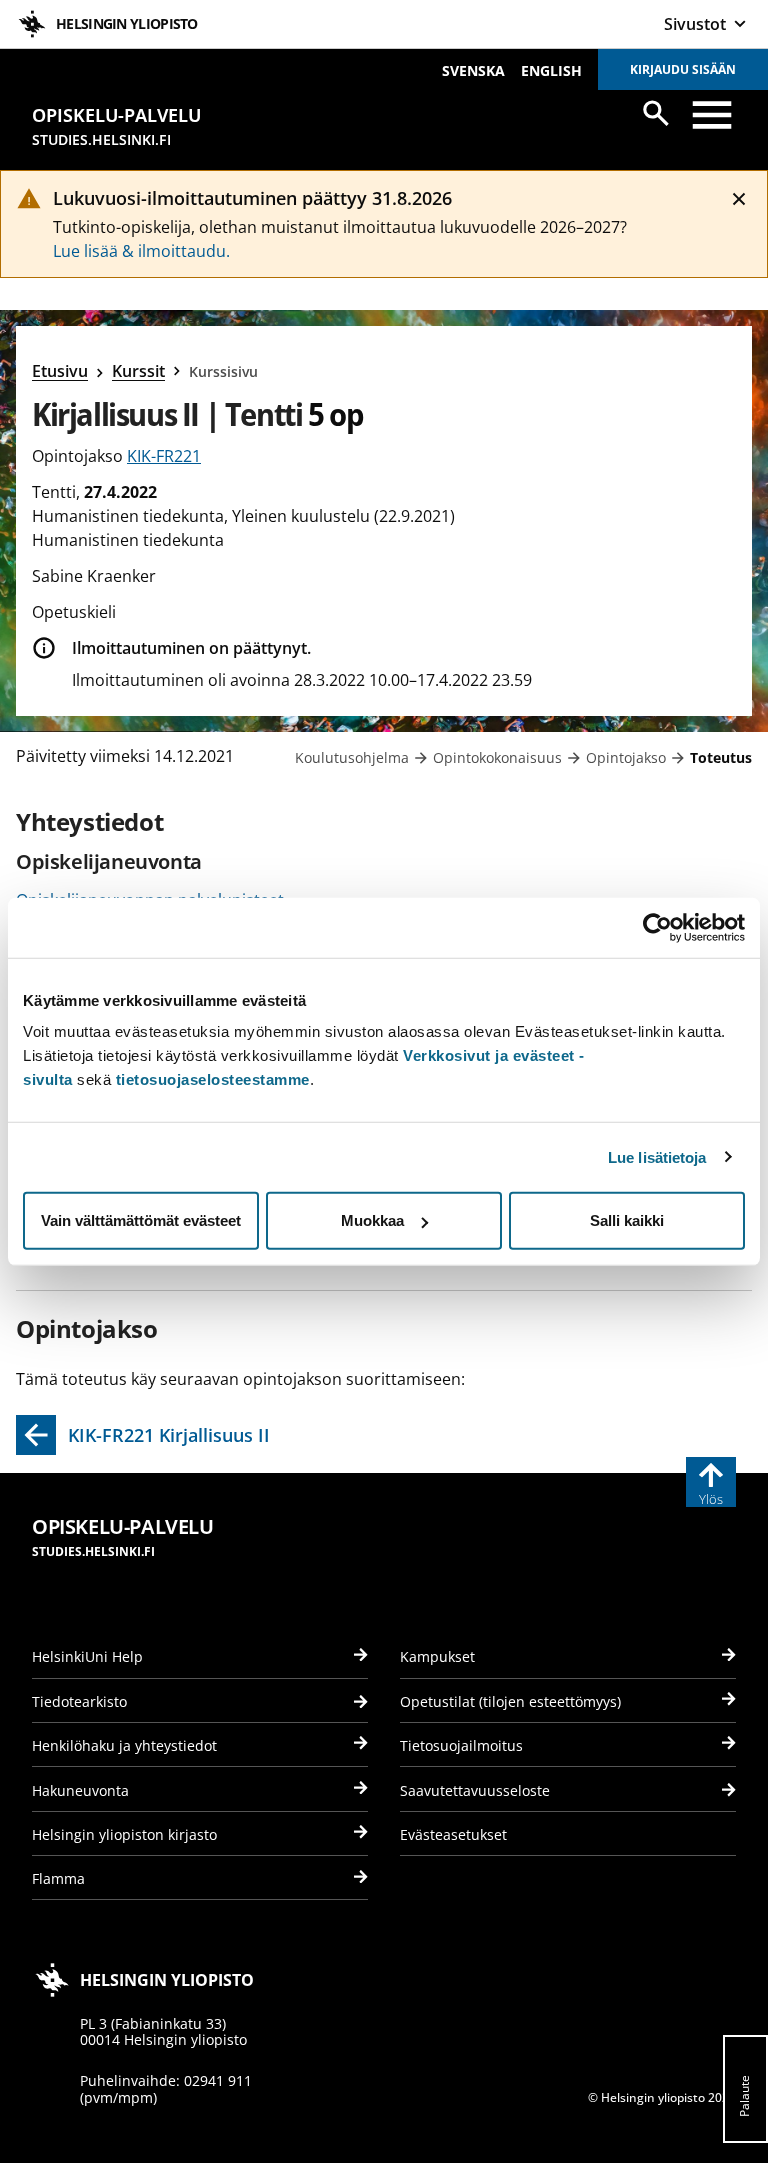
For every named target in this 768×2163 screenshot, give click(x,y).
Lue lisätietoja (657, 1156)
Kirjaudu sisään (683, 69)
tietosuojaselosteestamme (213, 1079)
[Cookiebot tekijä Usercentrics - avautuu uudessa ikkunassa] (657, 927)
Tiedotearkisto (79, 1701)
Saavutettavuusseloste (475, 1790)
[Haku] (656, 113)
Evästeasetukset (453, 1834)
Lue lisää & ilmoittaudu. (141, 251)
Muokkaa (372, 1220)
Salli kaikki (627, 1220)
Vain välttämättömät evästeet (141, 1220)
